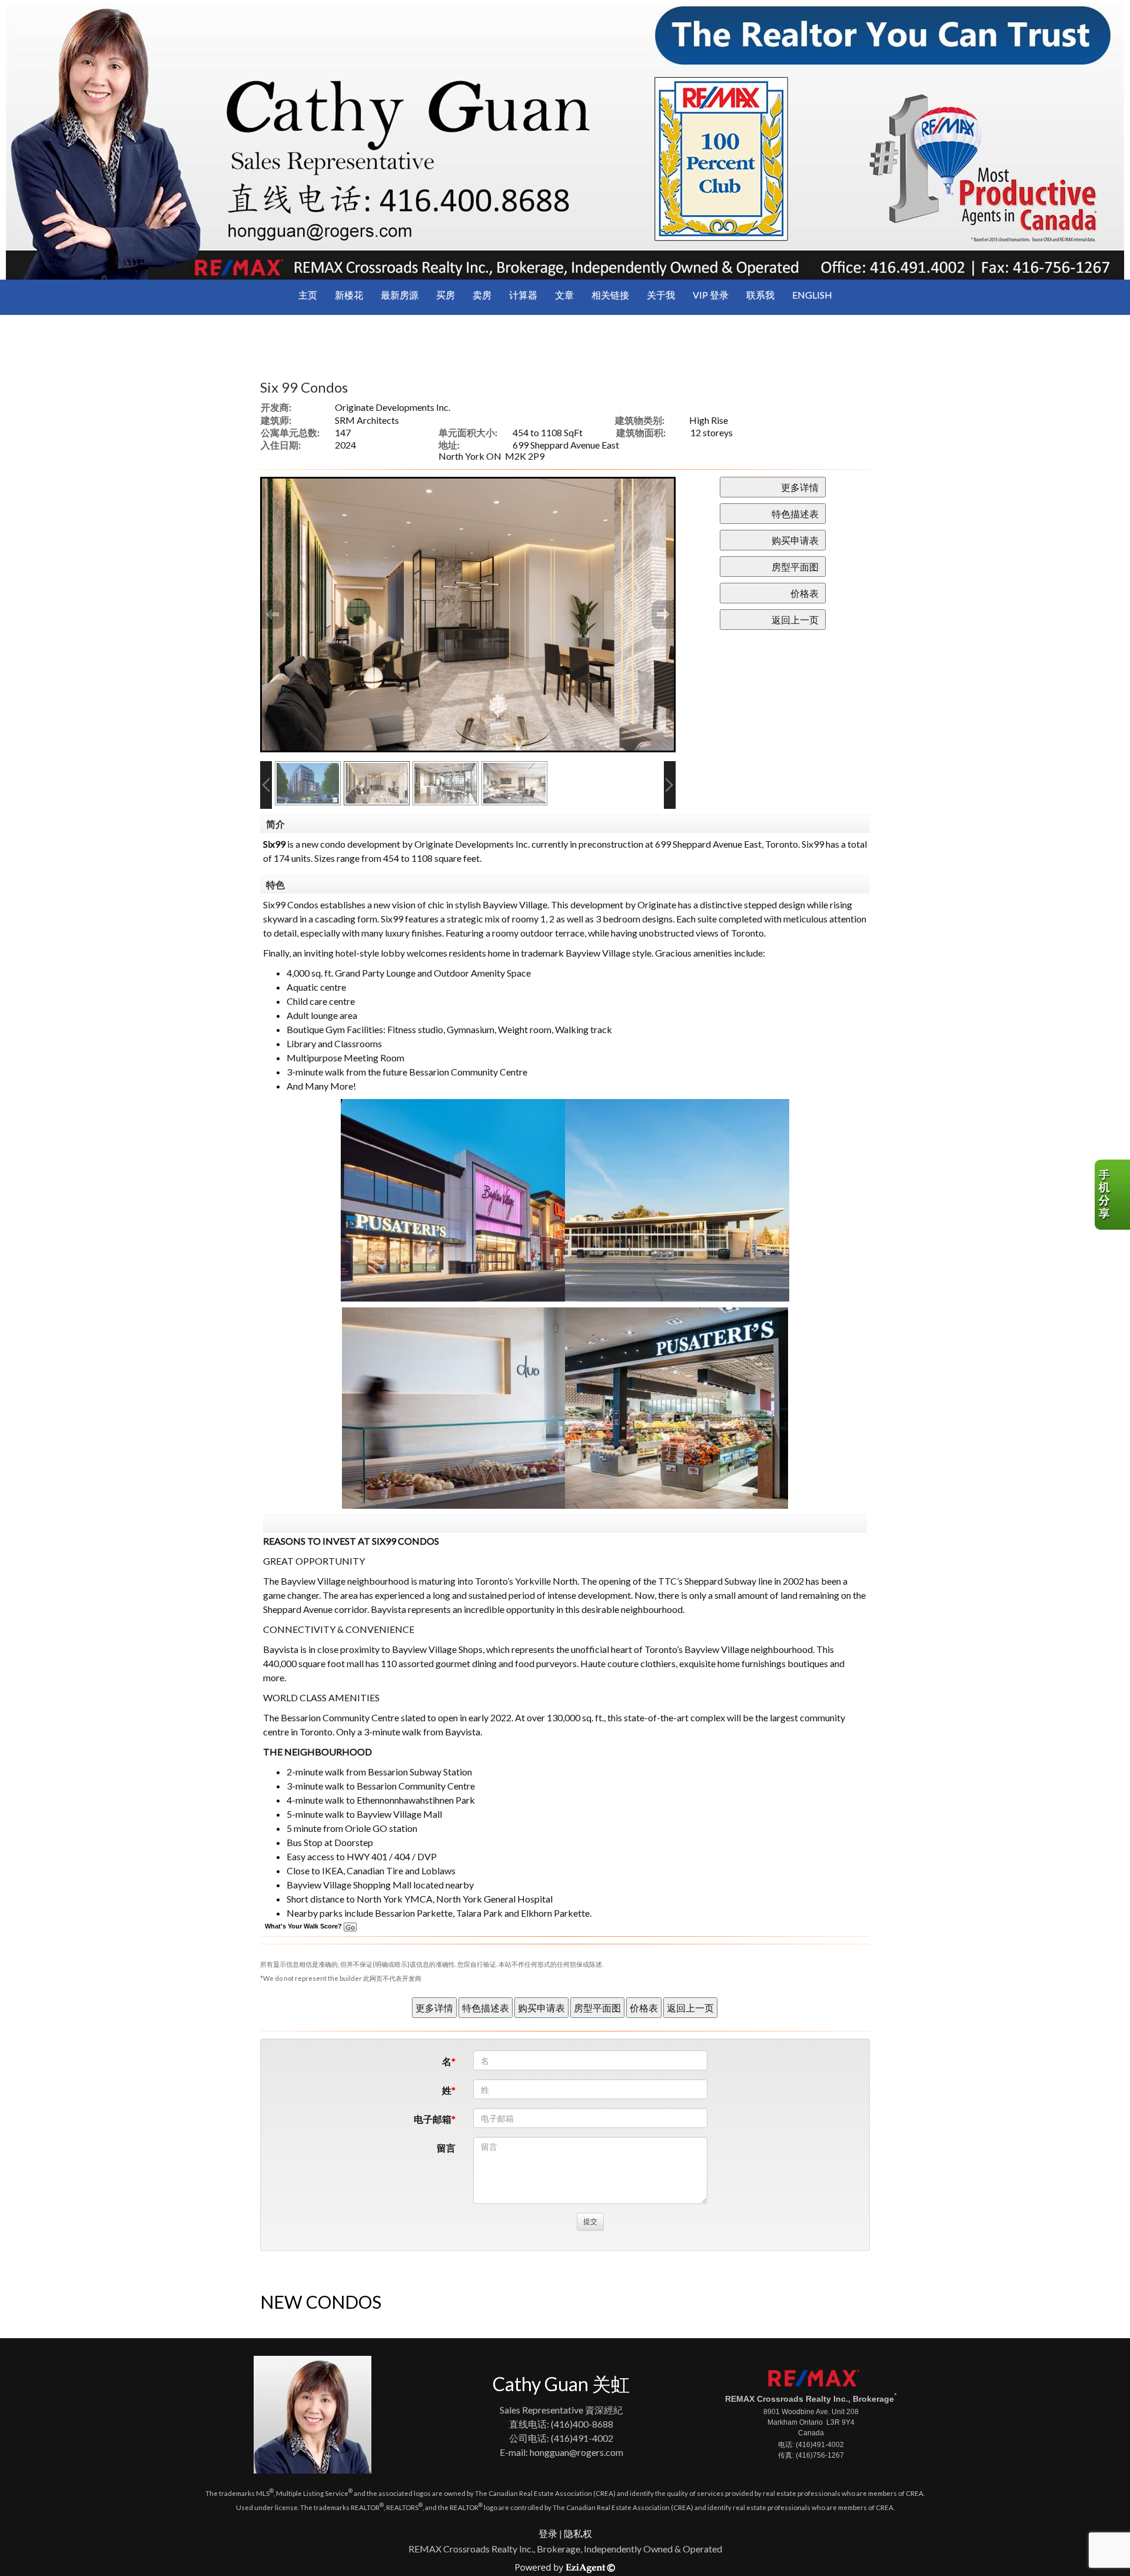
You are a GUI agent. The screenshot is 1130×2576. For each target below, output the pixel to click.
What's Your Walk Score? (304, 1926)
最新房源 (400, 295)
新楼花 (349, 295)
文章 (564, 295)
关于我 (661, 295)
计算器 (523, 295)
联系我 (760, 295)
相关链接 (610, 295)
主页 (308, 295)
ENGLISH (812, 295)
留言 (446, 2148)
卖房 (482, 295)
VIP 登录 (711, 295)
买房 (446, 295)
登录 (548, 2533)
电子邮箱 (433, 2119)
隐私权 (578, 2533)
